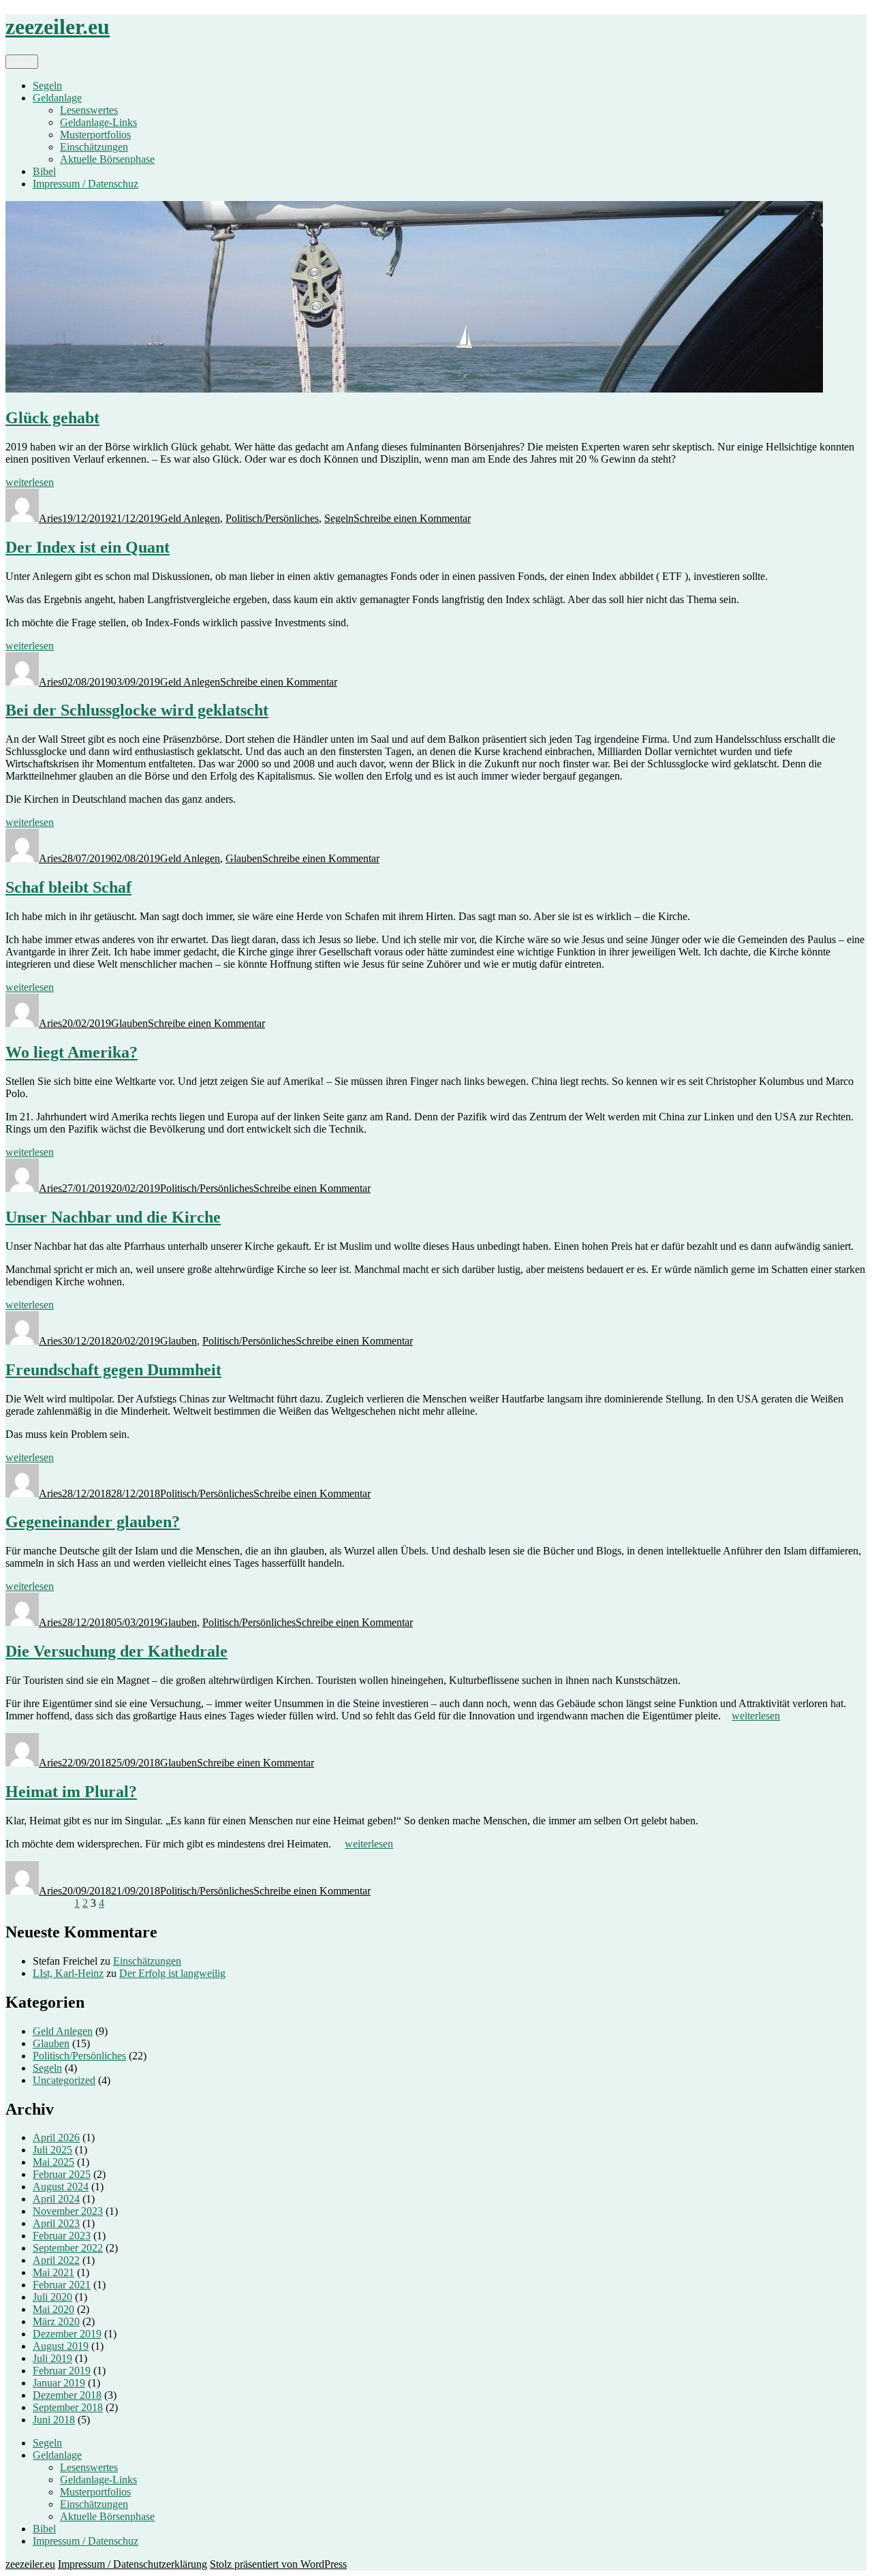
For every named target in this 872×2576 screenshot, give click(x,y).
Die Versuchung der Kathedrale (116, 1651)
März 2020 (56, 2321)
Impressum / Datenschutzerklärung (133, 2564)
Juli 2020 (52, 2297)
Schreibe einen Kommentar (412, 518)
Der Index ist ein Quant (88, 547)
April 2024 (56, 2199)
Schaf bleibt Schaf (68, 887)
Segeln (47, 86)
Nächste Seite (136, 1903)
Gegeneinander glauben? (93, 1522)
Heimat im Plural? (71, 1792)
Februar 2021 (62, 2285)
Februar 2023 (62, 2236)
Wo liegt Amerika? (72, 1052)
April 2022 (56, 2260)
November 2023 (68, 2211)
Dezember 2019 (67, 2334)
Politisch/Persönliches (272, 518)
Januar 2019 (59, 2383)
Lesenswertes (89, 110)
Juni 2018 (54, 2420)
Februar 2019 (62, 2371)
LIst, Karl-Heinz (68, 1973)
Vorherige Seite (38, 1903)
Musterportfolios (95, 135)
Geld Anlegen (190, 518)
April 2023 (56, 2223)
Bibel (44, 171)
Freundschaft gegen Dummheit (113, 1370)
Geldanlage (57, 98)
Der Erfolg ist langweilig (172, 1973)
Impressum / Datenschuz (85, 184)
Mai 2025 (53, 2162)
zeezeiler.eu (58, 27)
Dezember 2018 (67, 2395)
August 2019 (61, 2346)
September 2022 (68, 2248)
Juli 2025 (52, 2150)
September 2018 (68, 2407)
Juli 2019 (52, 2358)
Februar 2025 (62, 2174)
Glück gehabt (52, 418)
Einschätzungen (94, 147)
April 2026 (56, 2137)
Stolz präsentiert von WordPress (278, 2564)
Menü (22, 62)
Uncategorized (64, 2080)
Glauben (244, 858)
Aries (50, 518)
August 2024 (61, 2187)
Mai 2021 (53, 2272)
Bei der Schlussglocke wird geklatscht (137, 710)
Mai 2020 (53, 2309)
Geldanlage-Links (98, 122)
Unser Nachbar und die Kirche (113, 1217)
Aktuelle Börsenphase (107, 159)
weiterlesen (30, 482)
